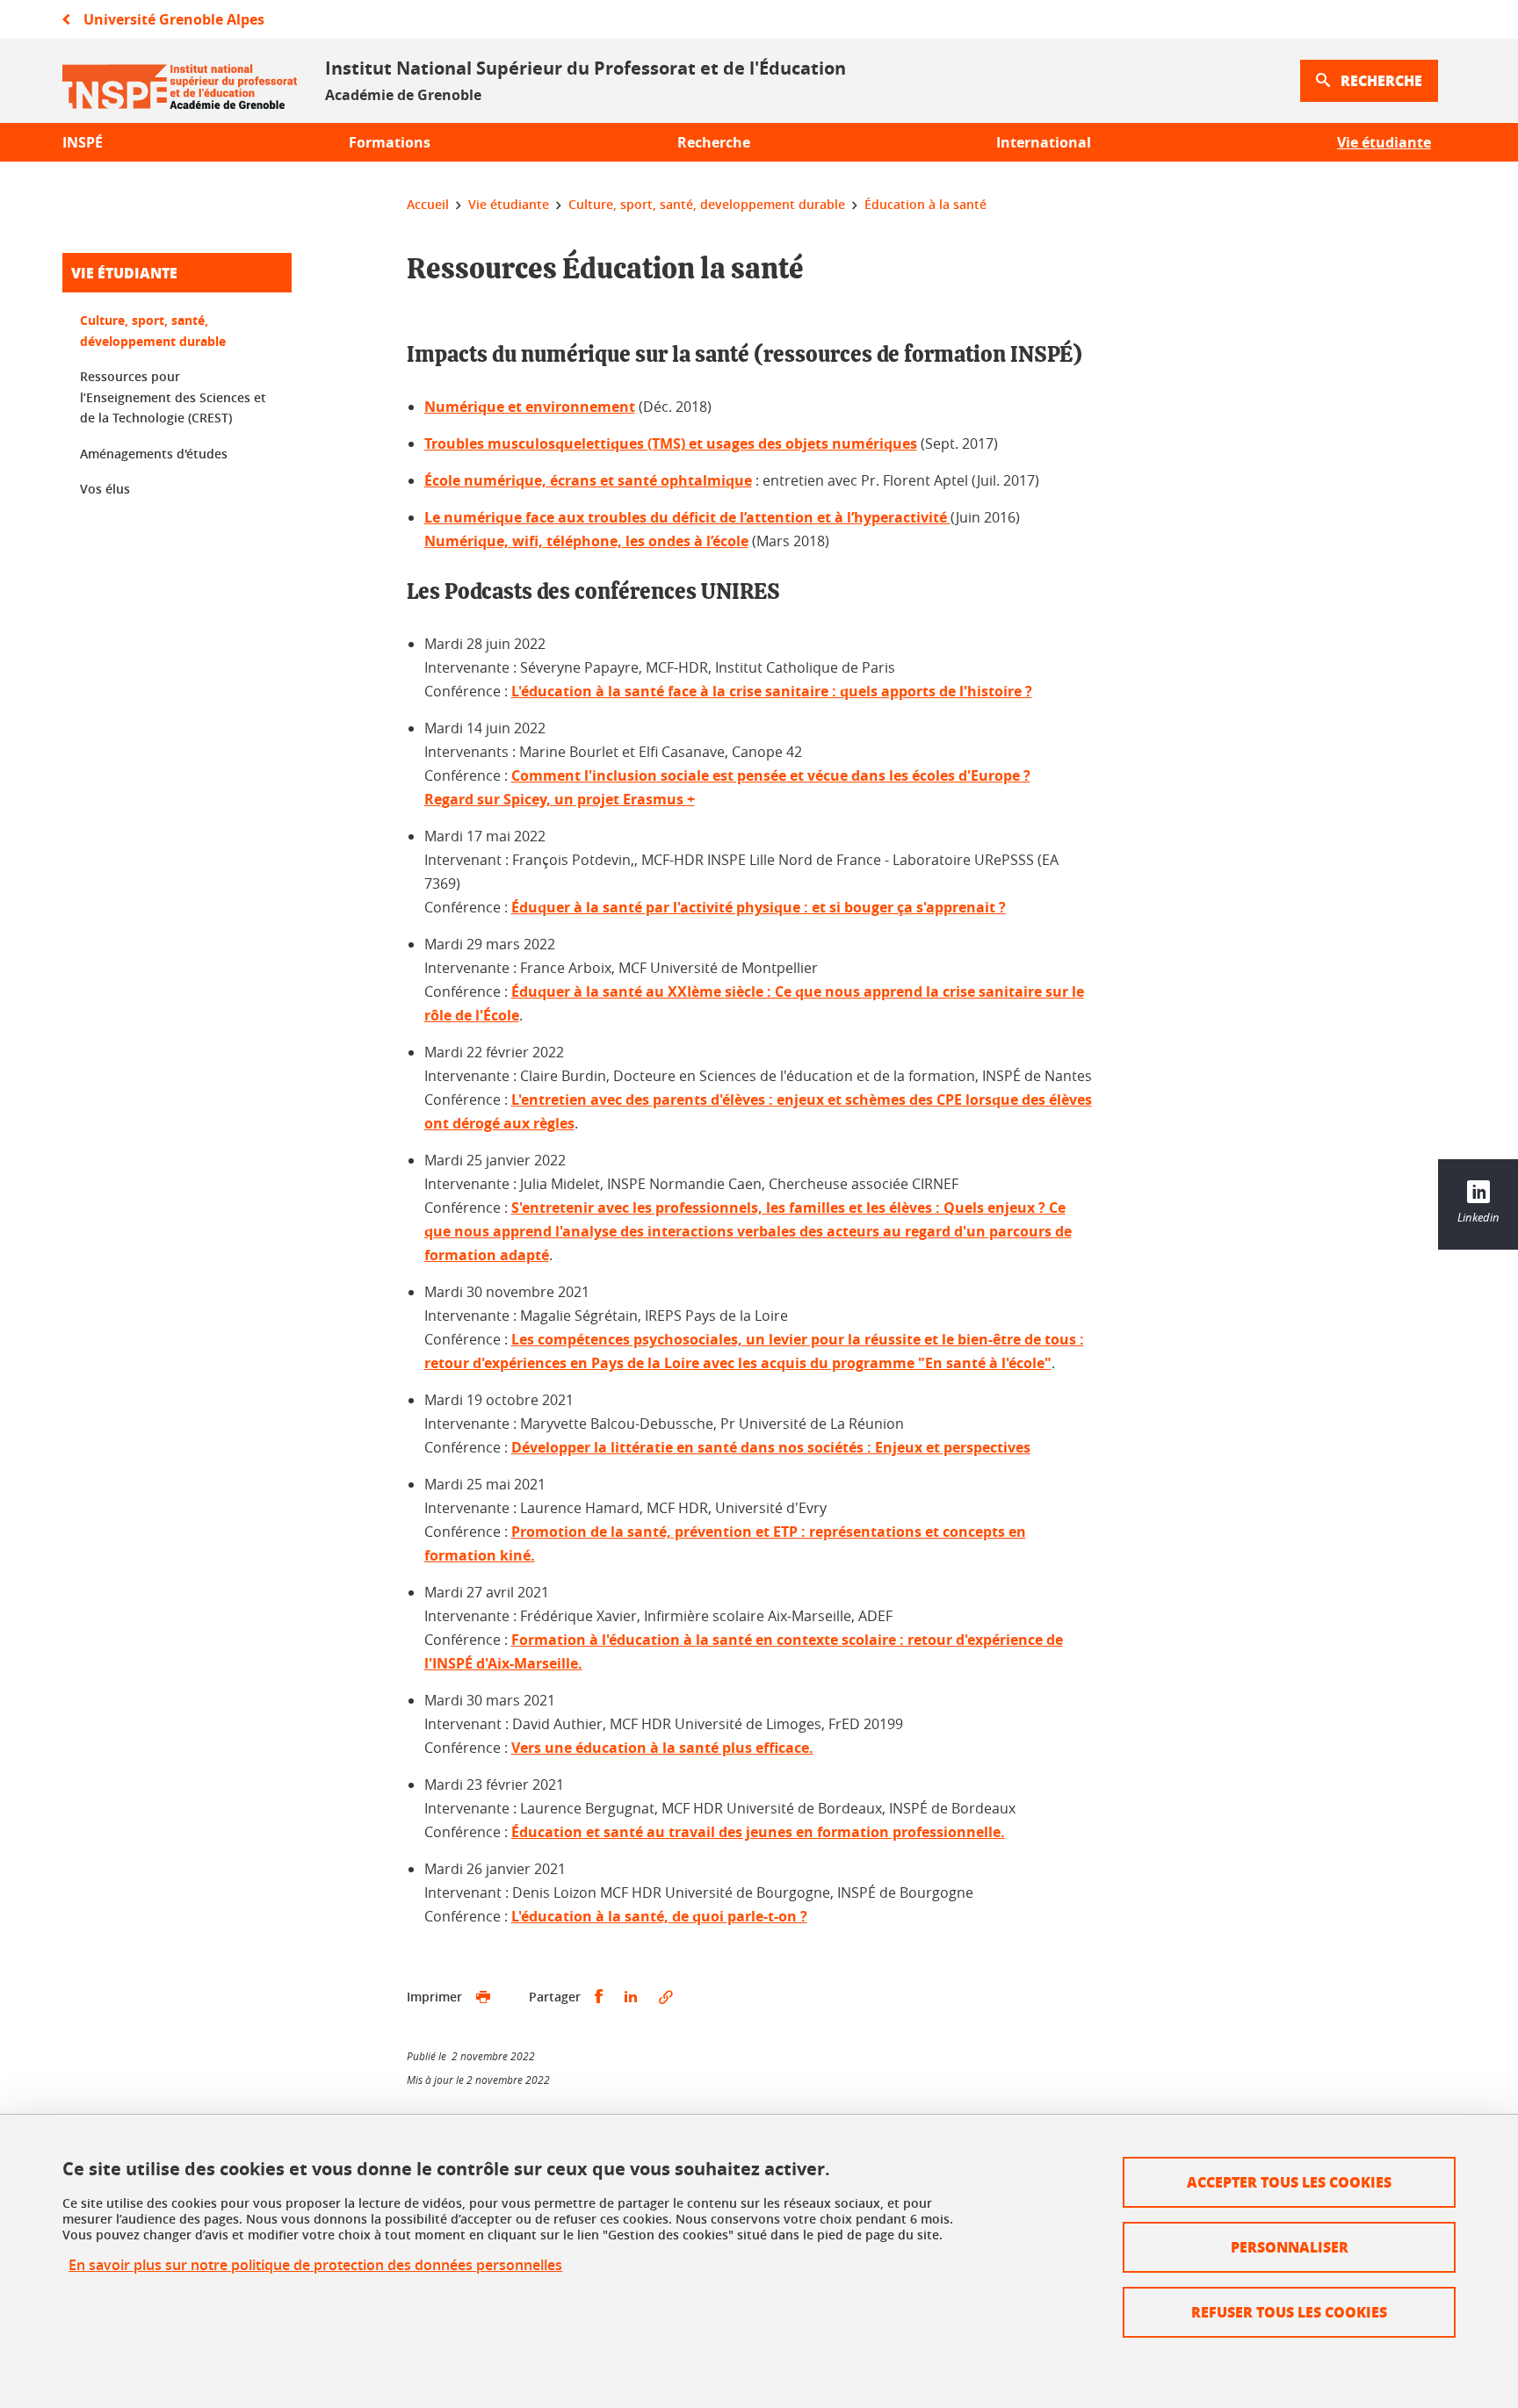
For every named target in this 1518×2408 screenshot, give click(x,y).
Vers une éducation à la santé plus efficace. (662, 1748)
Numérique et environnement (530, 407)
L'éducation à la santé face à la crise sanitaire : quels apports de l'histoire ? (772, 691)
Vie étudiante (124, 273)
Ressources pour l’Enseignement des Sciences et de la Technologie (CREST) (173, 397)
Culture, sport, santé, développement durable (153, 331)
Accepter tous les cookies (1289, 2182)
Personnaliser (1290, 2247)
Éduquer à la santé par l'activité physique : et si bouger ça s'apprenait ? (759, 907)
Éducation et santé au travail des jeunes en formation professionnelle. (758, 1832)
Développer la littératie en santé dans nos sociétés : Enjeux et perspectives (771, 1447)
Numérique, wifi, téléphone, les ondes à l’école (586, 541)
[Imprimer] (483, 1997)
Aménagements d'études (154, 454)
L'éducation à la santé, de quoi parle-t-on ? (659, 1916)
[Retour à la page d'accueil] (180, 81)
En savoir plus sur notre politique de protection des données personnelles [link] (315, 2265)
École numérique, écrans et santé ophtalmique (588, 480)
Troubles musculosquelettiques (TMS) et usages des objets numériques (671, 443)
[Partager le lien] (666, 1997)
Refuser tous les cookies (1289, 2312)
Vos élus (105, 489)
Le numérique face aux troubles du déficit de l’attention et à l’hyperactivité (687, 517)
